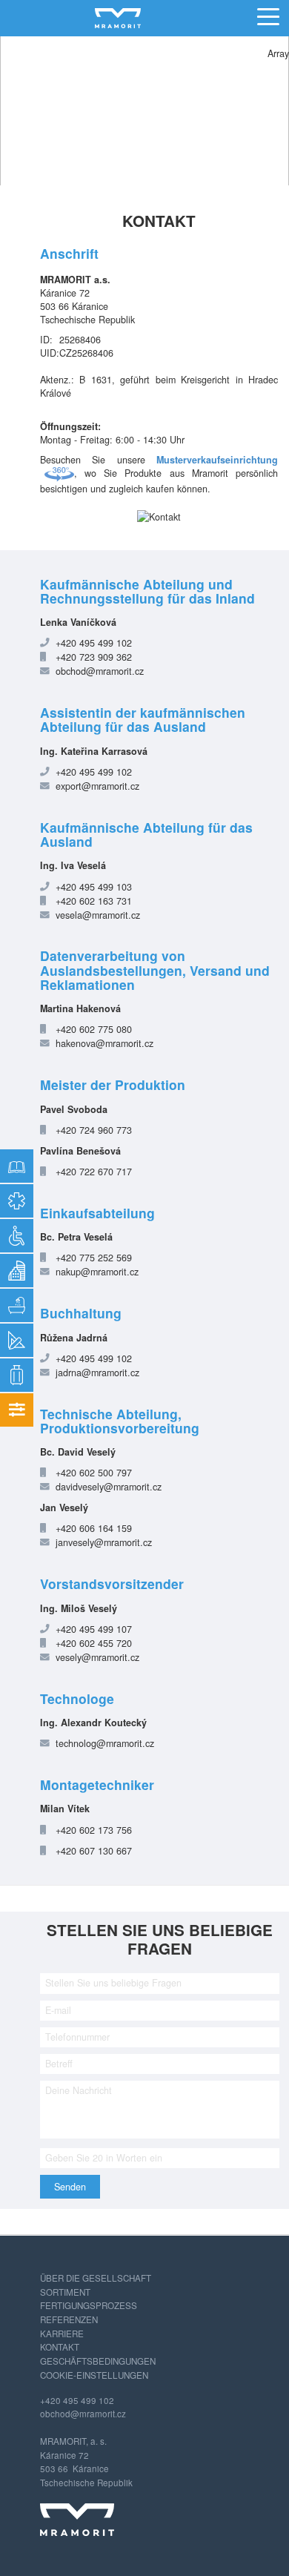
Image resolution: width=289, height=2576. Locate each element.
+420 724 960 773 (94, 1130)
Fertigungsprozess (89, 2305)
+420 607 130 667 (94, 1851)
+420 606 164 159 (94, 1528)
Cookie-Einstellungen (94, 2375)
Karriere (62, 2334)
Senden (70, 2187)
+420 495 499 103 (94, 887)
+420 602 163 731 (94, 901)
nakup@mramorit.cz (97, 1272)
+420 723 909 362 (94, 657)
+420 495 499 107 (94, 1629)
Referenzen (69, 2319)
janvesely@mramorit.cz (104, 1542)
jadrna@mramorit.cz (97, 1373)
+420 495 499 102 (94, 643)
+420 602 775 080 (94, 1029)
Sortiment (65, 2292)
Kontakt (60, 2347)
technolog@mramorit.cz (105, 1743)
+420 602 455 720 (94, 1643)
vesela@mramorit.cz (98, 915)
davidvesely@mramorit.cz (109, 1487)
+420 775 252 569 (94, 1258)
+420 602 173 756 (94, 1830)
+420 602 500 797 (94, 1473)
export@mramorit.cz (97, 786)
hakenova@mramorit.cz (104, 1043)
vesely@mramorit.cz (97, 1657)
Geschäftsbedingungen (98, 2361)
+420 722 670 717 (94, 1172)
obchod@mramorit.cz (100, 671)
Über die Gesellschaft (96, 2278)
